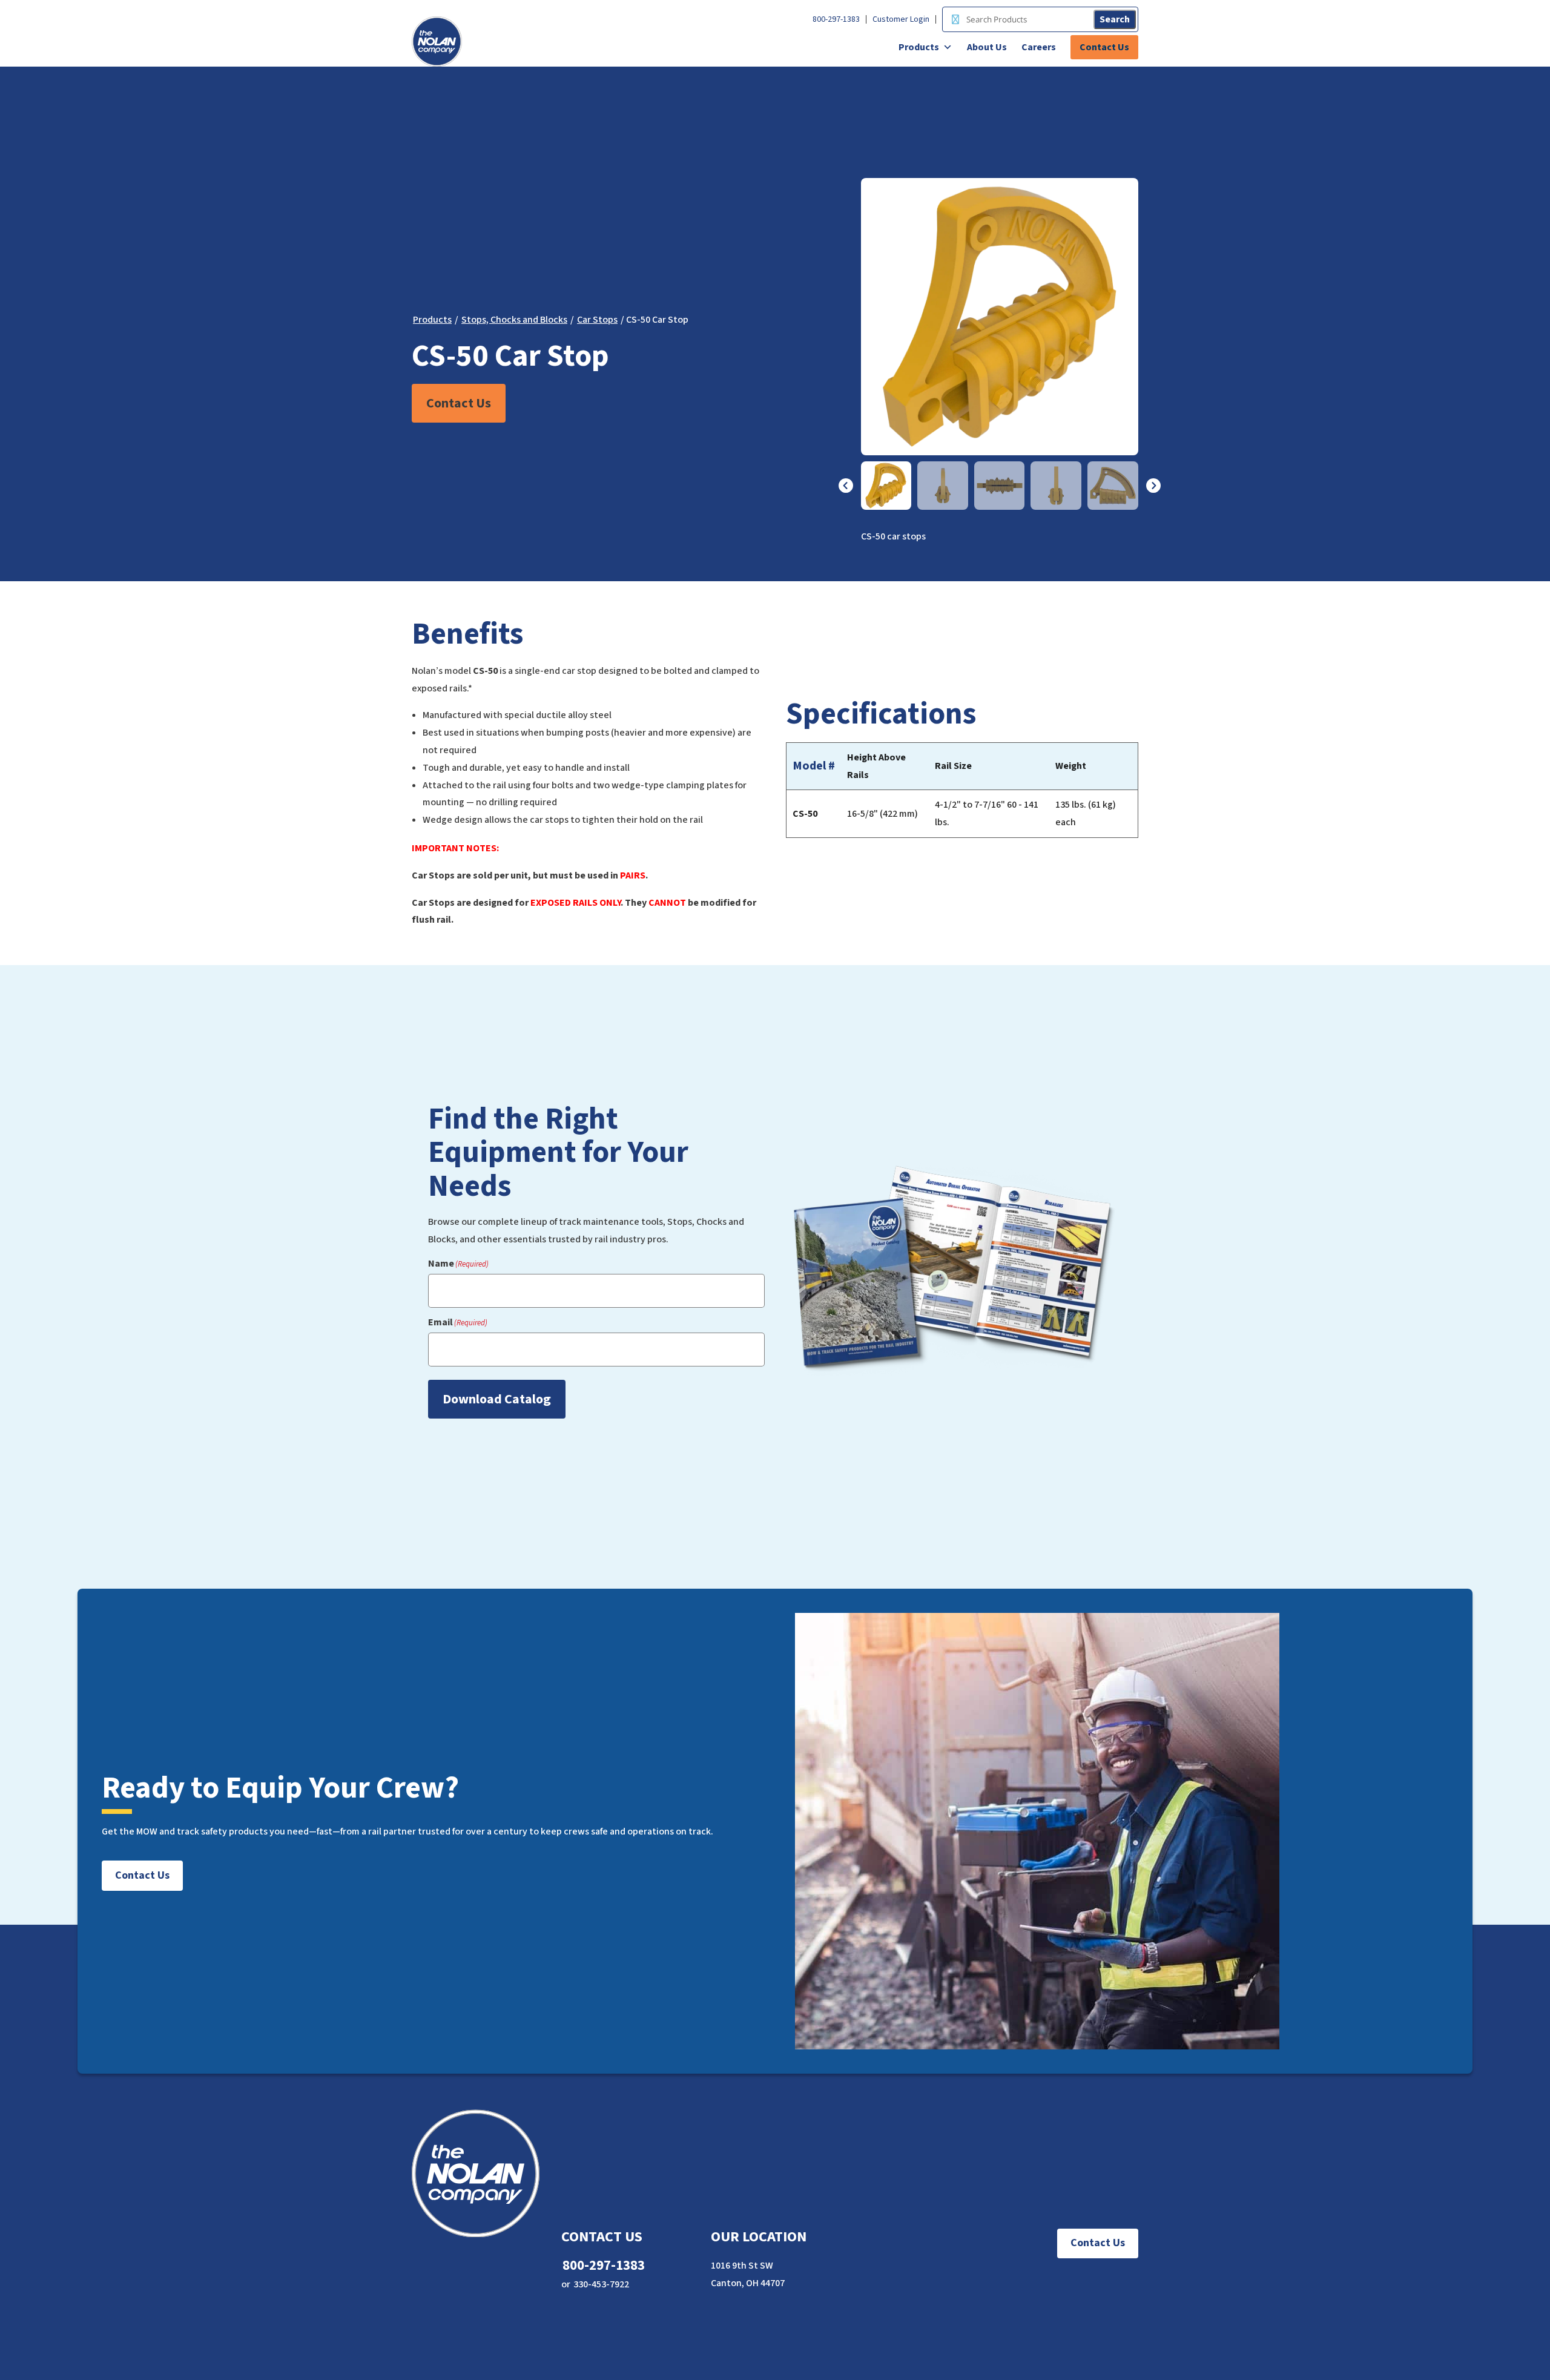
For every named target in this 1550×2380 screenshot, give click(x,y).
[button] (846, 486)
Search (1115, 19)
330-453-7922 (601, 2284)
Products (919, 47)
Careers (1039, 47)
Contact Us (1104, 47)
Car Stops (597, 320)
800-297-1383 (836, 19)
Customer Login (901, 19)
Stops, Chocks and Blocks (514, 320)
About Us (987, 47)
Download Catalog (497, 1399)
